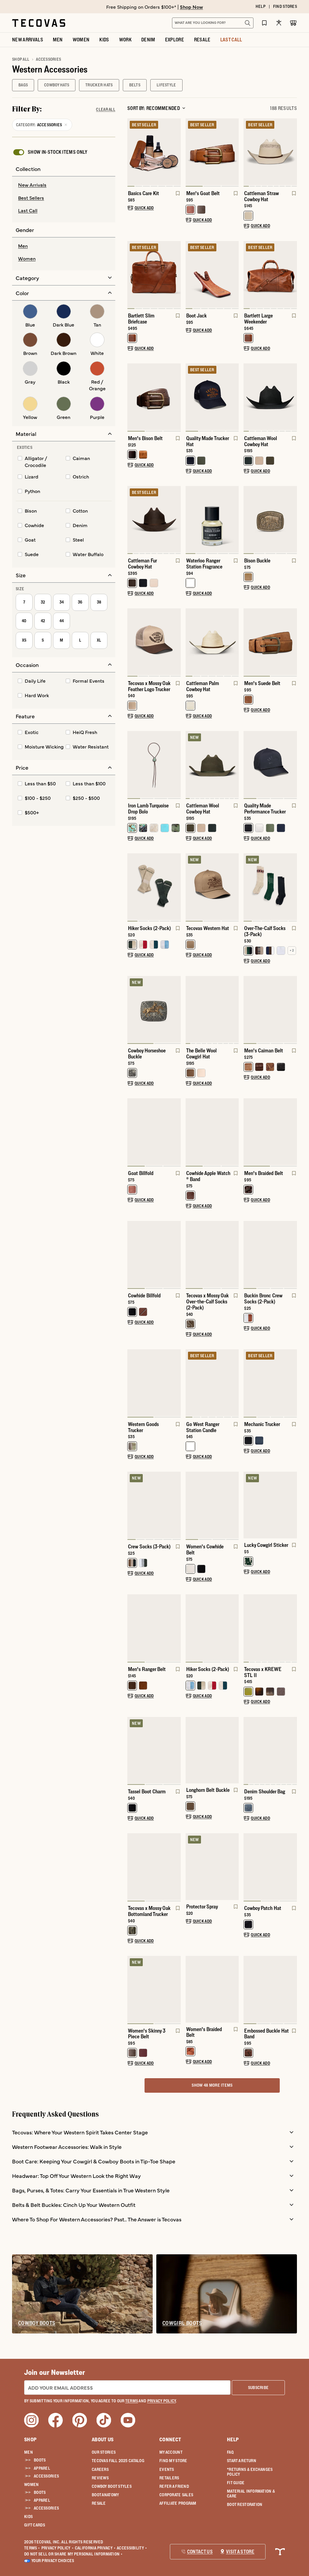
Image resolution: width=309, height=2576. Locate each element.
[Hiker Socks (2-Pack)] (154, 887)
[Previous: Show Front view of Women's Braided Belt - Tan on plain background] (190, 1989)
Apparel (42, 2468)
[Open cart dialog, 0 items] (293, 23)
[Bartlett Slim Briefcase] (154, 274)
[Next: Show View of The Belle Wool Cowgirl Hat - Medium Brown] (234, 1010)
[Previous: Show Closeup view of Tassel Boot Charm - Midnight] (132, 1751)
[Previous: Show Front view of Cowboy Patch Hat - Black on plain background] (248, 1867)
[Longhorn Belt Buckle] (212, 1750)
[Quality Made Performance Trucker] (270, 764)
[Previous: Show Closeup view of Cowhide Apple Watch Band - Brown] (190, 1132)
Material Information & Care (251, 2494)
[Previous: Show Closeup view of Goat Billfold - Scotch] (132, 1132)
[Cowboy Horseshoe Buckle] (154, 1009)
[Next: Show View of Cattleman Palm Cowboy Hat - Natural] (234, 642)
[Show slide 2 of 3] (176, 1132)
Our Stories (104, 2452)
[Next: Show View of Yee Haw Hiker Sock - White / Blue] (234, 1628)
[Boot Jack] (212, 274)
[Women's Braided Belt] (212, 1989)
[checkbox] (50, 152)
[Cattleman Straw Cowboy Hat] (270, 152)
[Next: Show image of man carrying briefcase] (176, 275)
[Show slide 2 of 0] (292, 1505)
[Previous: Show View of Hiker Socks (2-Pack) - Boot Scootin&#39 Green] (132, 887)
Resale (99, 2503)
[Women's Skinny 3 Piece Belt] (154, 1989)
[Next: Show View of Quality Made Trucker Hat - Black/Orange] (234, 398)
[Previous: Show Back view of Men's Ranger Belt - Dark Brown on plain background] (132, 1628)
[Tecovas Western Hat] (212, 887)
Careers (100, 2469)
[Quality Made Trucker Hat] (212, 397)
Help (233, 2439)
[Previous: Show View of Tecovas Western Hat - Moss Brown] (190, 887)
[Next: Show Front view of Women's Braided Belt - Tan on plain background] (234, 1989)
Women (31, 2484)
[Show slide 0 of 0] (248, 1505)
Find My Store (173, 2461)
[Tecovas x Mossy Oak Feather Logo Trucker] (154, 642)
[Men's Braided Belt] (270, 1132)
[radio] (64, 185)
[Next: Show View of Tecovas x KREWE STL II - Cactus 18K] (292, 1628)
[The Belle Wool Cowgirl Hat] (212, 1009)
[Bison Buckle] (270, 519)
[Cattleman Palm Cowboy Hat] (212, 642)
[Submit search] (247, 23)
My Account (171, 2452)
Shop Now (191, 7)
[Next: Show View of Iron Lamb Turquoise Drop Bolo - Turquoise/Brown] (176, 765)
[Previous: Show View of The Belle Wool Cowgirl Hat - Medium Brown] (190, 1010)
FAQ (230, 2452)
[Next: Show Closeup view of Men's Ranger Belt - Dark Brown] (176, 1628)
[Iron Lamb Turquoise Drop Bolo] (154, 764)
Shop (30, 2439)
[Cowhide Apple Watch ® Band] (212, 1132)
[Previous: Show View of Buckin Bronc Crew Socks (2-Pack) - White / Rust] (248, 1255)
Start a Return (242, 2461)
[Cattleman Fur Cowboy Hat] (154, 519)
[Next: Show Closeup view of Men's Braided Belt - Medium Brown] (292, 1132)
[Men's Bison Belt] (154, 397)
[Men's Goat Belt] (212, 152)
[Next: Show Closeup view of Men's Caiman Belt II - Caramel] (292, 1010)
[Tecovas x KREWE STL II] (270, 1628)
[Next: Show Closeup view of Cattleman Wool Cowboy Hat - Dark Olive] (234, 765)
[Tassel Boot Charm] (154, 1750)
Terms (32, 2548)
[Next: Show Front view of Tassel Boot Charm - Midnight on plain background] (176, 1751)
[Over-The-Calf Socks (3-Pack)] (270, 887)
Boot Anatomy (105, 2495)
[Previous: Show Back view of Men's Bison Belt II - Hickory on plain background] (132, 398)
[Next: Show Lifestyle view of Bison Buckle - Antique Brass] (292, 520)
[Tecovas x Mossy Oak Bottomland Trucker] (154, 1867)
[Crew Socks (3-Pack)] (154, 1505)
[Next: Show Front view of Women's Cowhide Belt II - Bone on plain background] (234, 1506)
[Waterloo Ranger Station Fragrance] (212, 519)
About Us (103, 2439)
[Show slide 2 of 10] (292, 1751)
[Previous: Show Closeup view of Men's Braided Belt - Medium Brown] (248, 1132)
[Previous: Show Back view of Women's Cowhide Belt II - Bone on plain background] (190, 1506)
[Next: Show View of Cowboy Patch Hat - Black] (292, 1867)
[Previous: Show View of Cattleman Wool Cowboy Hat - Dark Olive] (190, 765)
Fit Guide (236, 2483)
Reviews (100, 2478)
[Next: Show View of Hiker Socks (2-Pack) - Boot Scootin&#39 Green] (176, 887)
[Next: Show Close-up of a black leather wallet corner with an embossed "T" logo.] (176, 1255)
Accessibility (132, 2548)
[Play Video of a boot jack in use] (195, 298)
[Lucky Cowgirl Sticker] (270, 1505)
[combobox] (206, 23)
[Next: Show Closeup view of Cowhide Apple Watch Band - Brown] (234, 1132)
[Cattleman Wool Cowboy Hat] (270, 397)
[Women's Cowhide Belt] (212, 1505)
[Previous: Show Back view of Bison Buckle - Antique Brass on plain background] (248, 520)
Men (29, 2452)
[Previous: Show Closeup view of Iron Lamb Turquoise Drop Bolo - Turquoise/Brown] (132, 765)
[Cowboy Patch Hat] (270, 1867)
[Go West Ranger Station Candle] (212, 1383)
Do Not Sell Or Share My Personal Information (73, 2554)
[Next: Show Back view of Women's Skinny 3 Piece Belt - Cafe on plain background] (176, 1990)
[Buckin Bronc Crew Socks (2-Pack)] (270, 1254)
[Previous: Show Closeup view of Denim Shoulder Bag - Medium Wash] (248, 1751)
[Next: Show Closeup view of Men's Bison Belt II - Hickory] (176, 398)
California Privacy (95, 2548)
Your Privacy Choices (53, 2561)
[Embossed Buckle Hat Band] (270, 1989)
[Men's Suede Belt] (270, 642)
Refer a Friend (174, 2486)
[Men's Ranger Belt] (154, 1628)
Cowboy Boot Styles (112, 2486)
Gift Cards (35, 2525)
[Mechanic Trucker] (270, 1383)
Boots (40, 2460)
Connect (170, 2439)
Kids (28, 2516)
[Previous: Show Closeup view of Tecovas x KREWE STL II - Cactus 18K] (248, 1628)
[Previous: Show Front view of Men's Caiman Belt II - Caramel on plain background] (248, 1010)
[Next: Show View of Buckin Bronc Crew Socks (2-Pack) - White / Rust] (292, 1255)
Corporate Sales (176, 2495)
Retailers (169, 2478)
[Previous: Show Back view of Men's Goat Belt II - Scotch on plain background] (190, 153)
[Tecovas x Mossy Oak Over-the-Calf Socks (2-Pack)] (212, 1254)
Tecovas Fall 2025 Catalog (118, 2461)
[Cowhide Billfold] (154, 1254)
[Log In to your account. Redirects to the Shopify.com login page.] (279, 23)
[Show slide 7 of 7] (132, 153)
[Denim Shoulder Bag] (270, 1750)
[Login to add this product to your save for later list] (177, 196)
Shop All (21, 59)
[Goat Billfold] (154, 1132)
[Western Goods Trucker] (154, 1383)
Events (167, 2469)
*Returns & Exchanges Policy (250, 2472)
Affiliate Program (178, 2503)
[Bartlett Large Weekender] (270, 274)
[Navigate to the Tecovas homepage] (39, 23)
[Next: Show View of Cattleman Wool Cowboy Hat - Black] (292, 398)
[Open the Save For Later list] (264, 23)
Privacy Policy (57, 2548)
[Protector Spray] (212, 1867)
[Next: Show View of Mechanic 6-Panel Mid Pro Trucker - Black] (292, 1383)
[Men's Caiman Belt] (270, 1009)
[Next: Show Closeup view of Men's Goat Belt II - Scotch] (234, 153)
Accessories (46, 2476)
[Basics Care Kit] (154, 152)
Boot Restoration (245, 2504)
